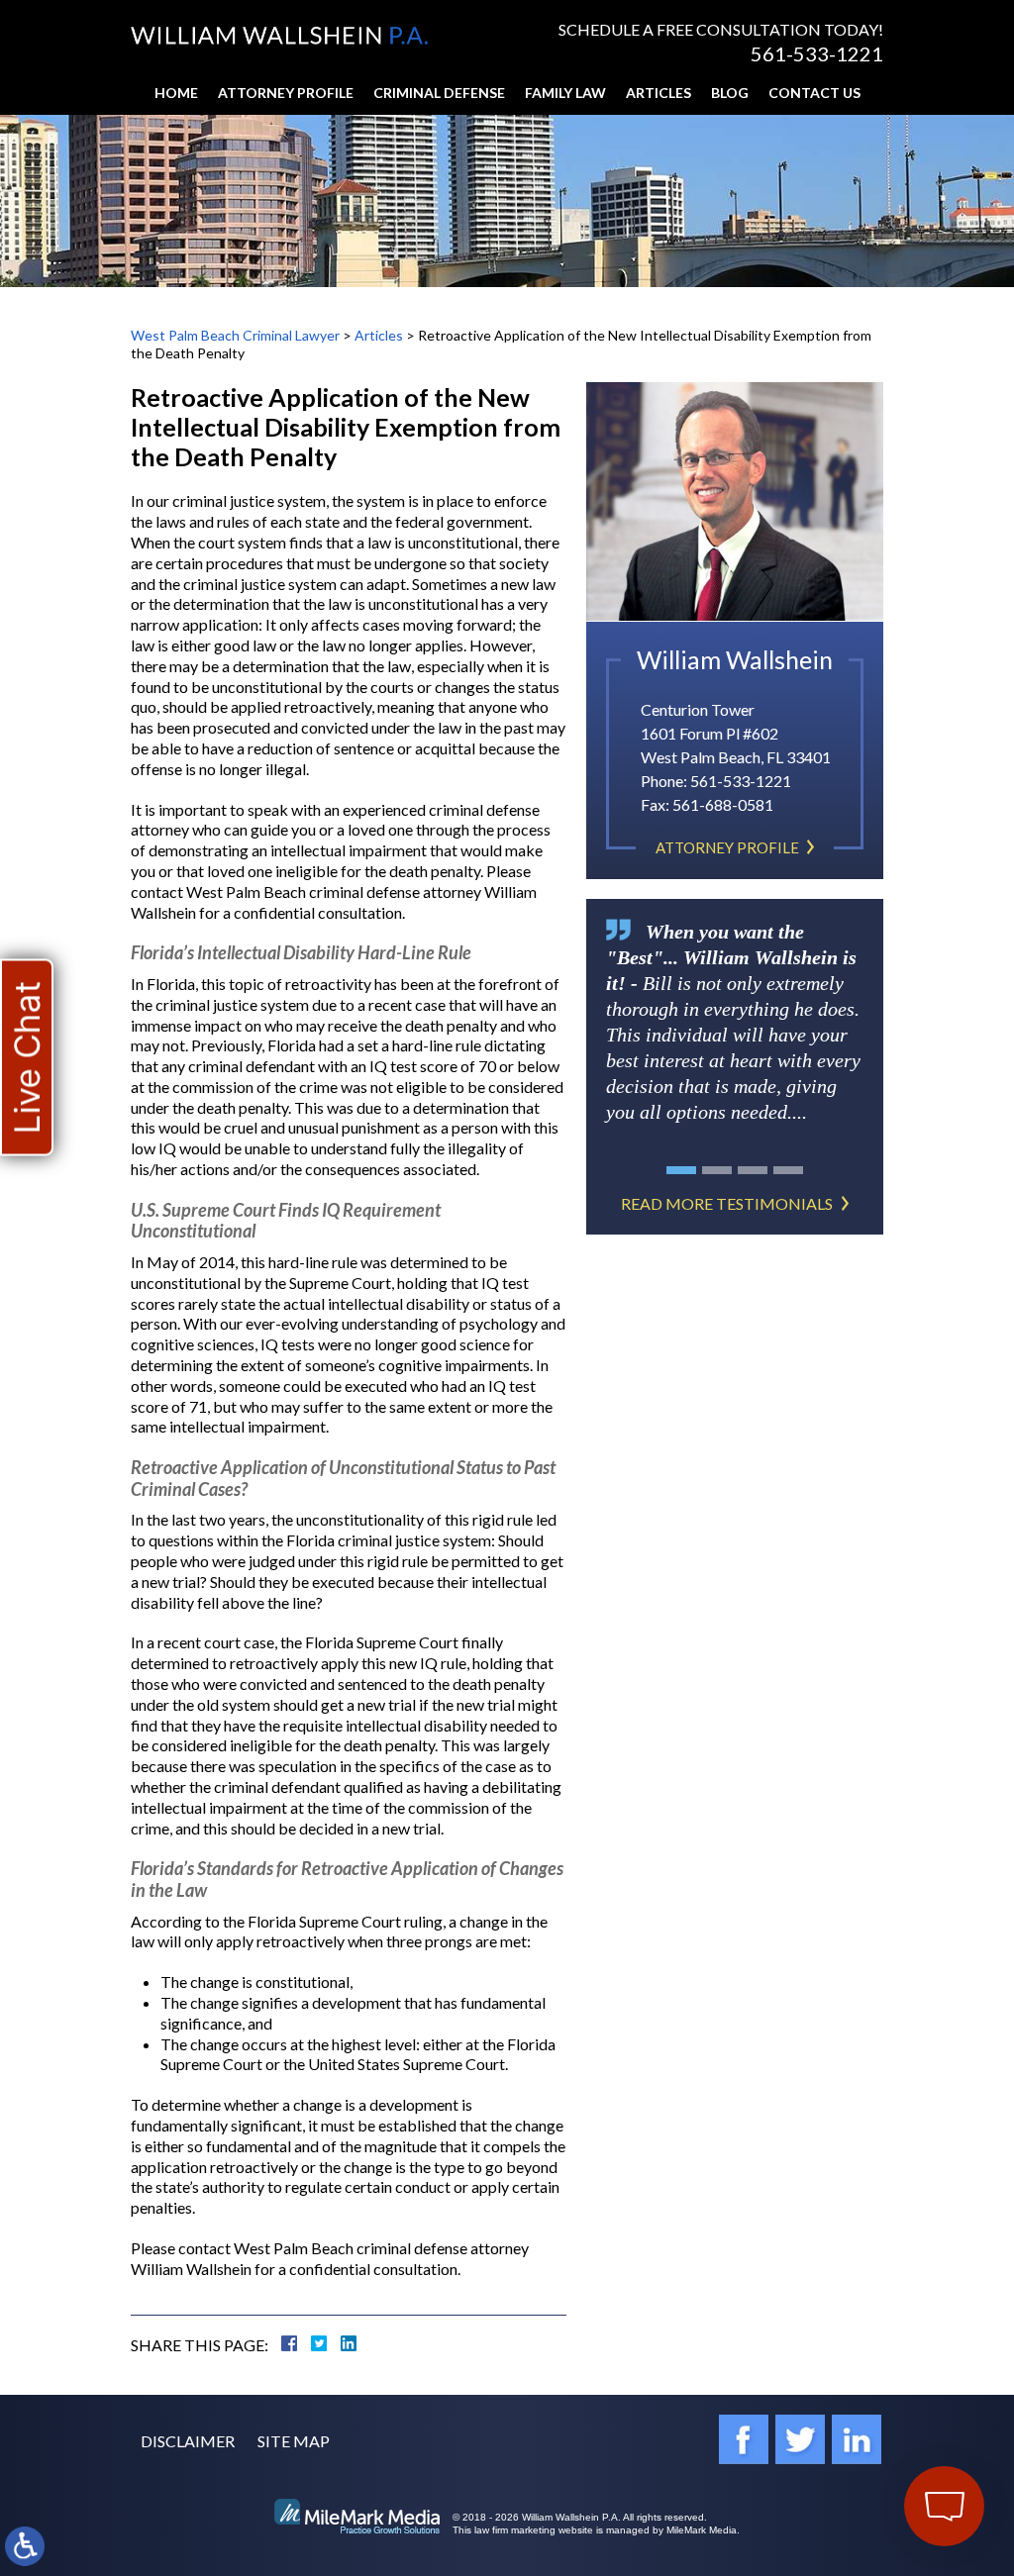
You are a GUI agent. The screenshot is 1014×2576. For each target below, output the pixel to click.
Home (176, 93)
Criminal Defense (439, 93)
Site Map (294, 2441)
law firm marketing (515, 2530)
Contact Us (814, 93)
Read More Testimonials (727, 1203)
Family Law (565, 93)
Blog (730, 93)
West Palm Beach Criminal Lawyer (235, 335)
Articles (659, 93)
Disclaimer (188, 2441)
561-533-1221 (817, 53)
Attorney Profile (286, 93)
